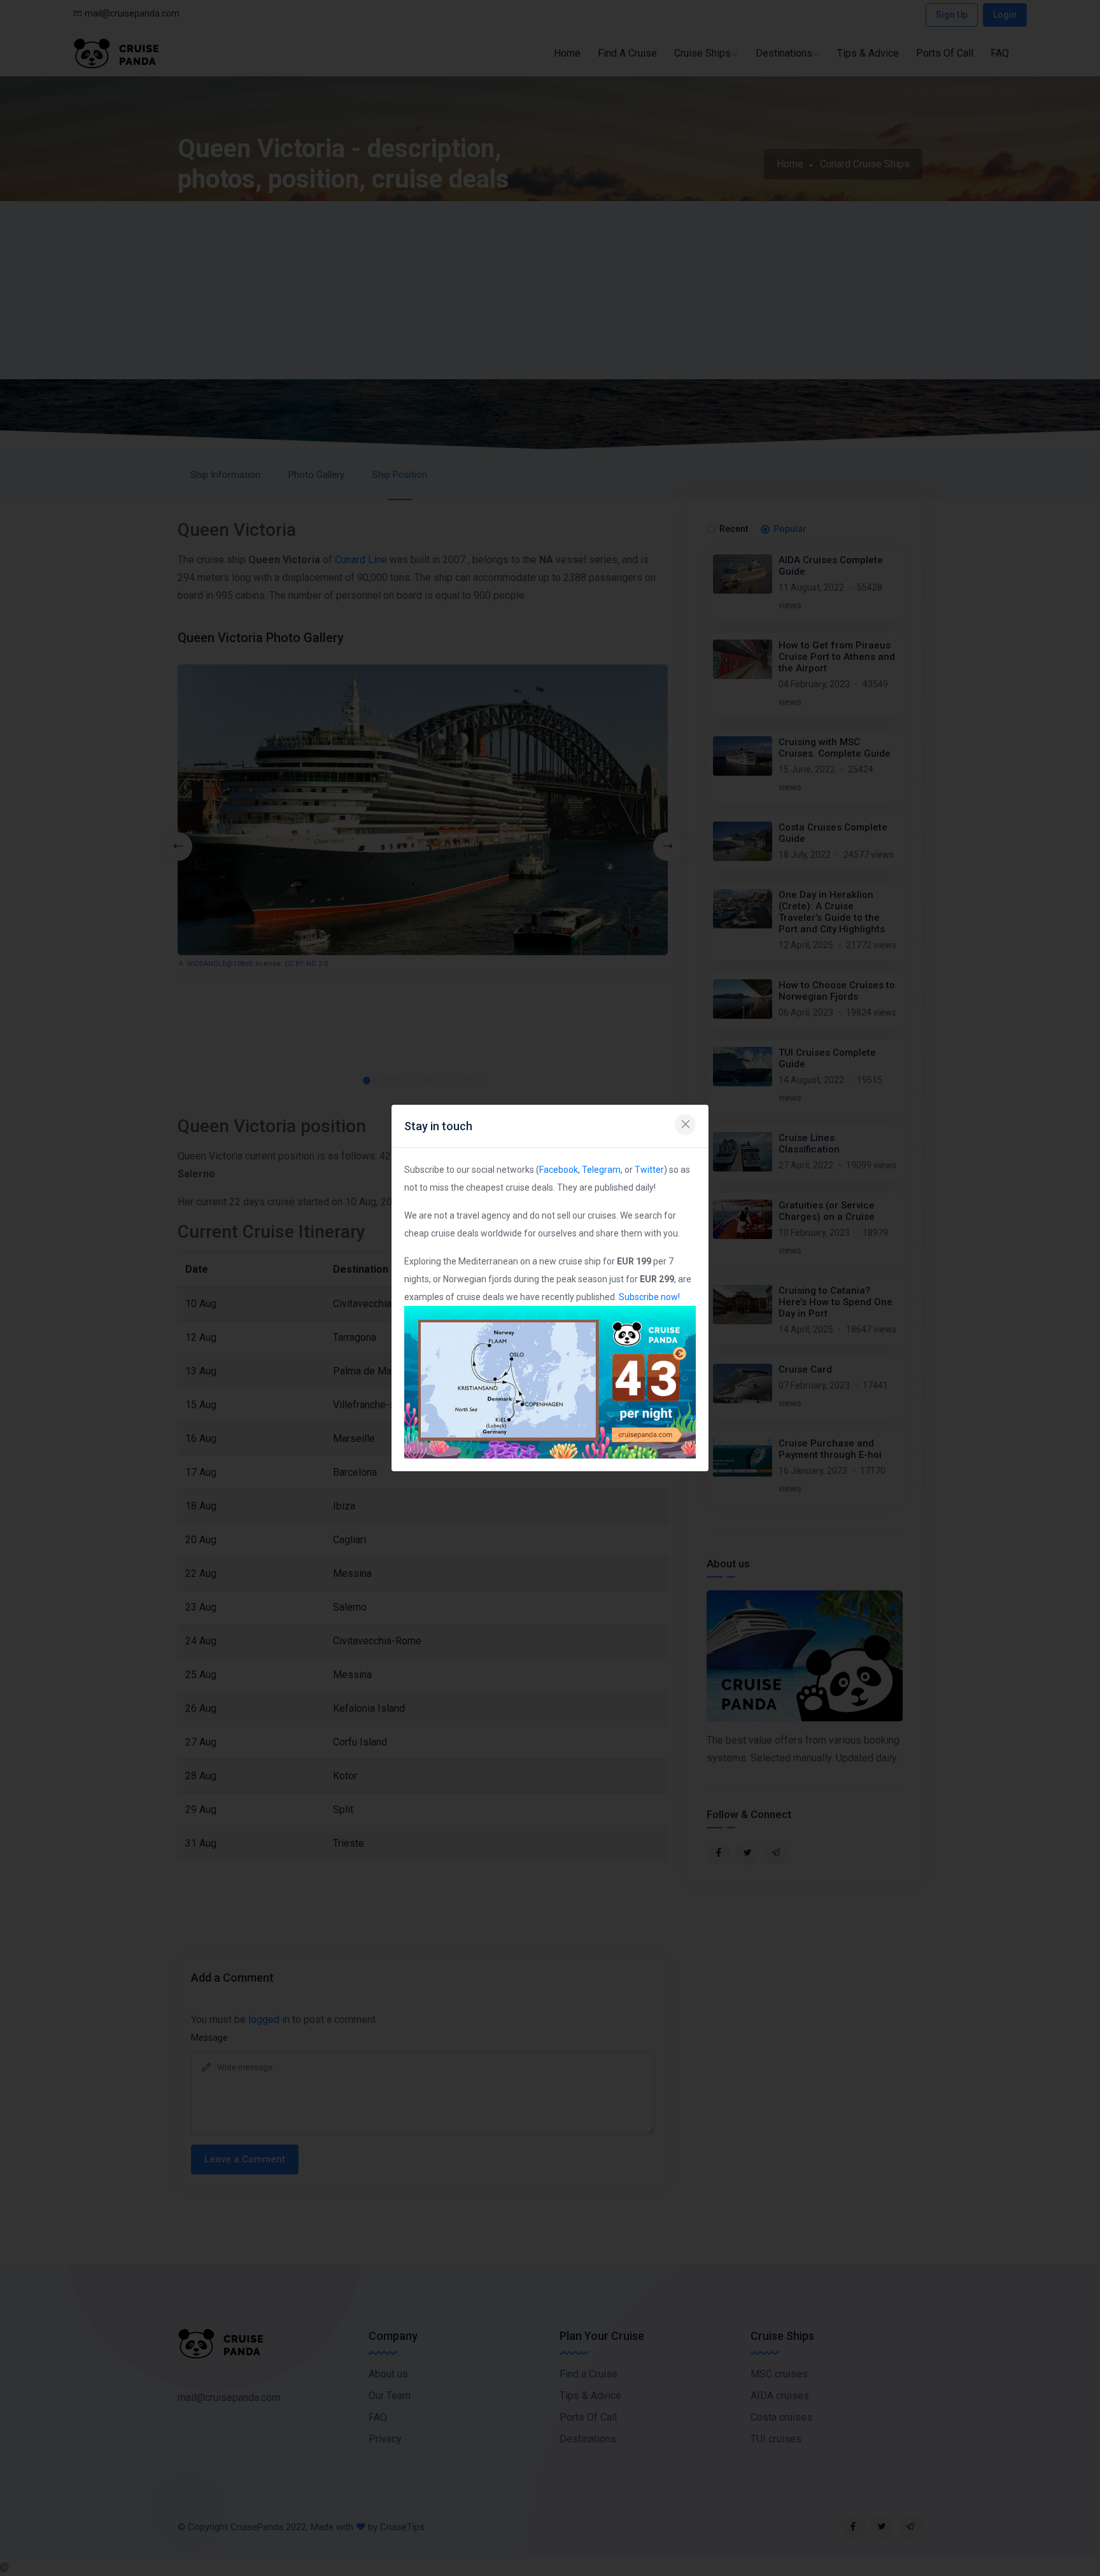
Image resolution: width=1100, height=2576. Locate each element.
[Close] (685, 1125)
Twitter (649, 1170)
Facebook (559, 1170)
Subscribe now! (649, 1297)
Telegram (601, 1170)
